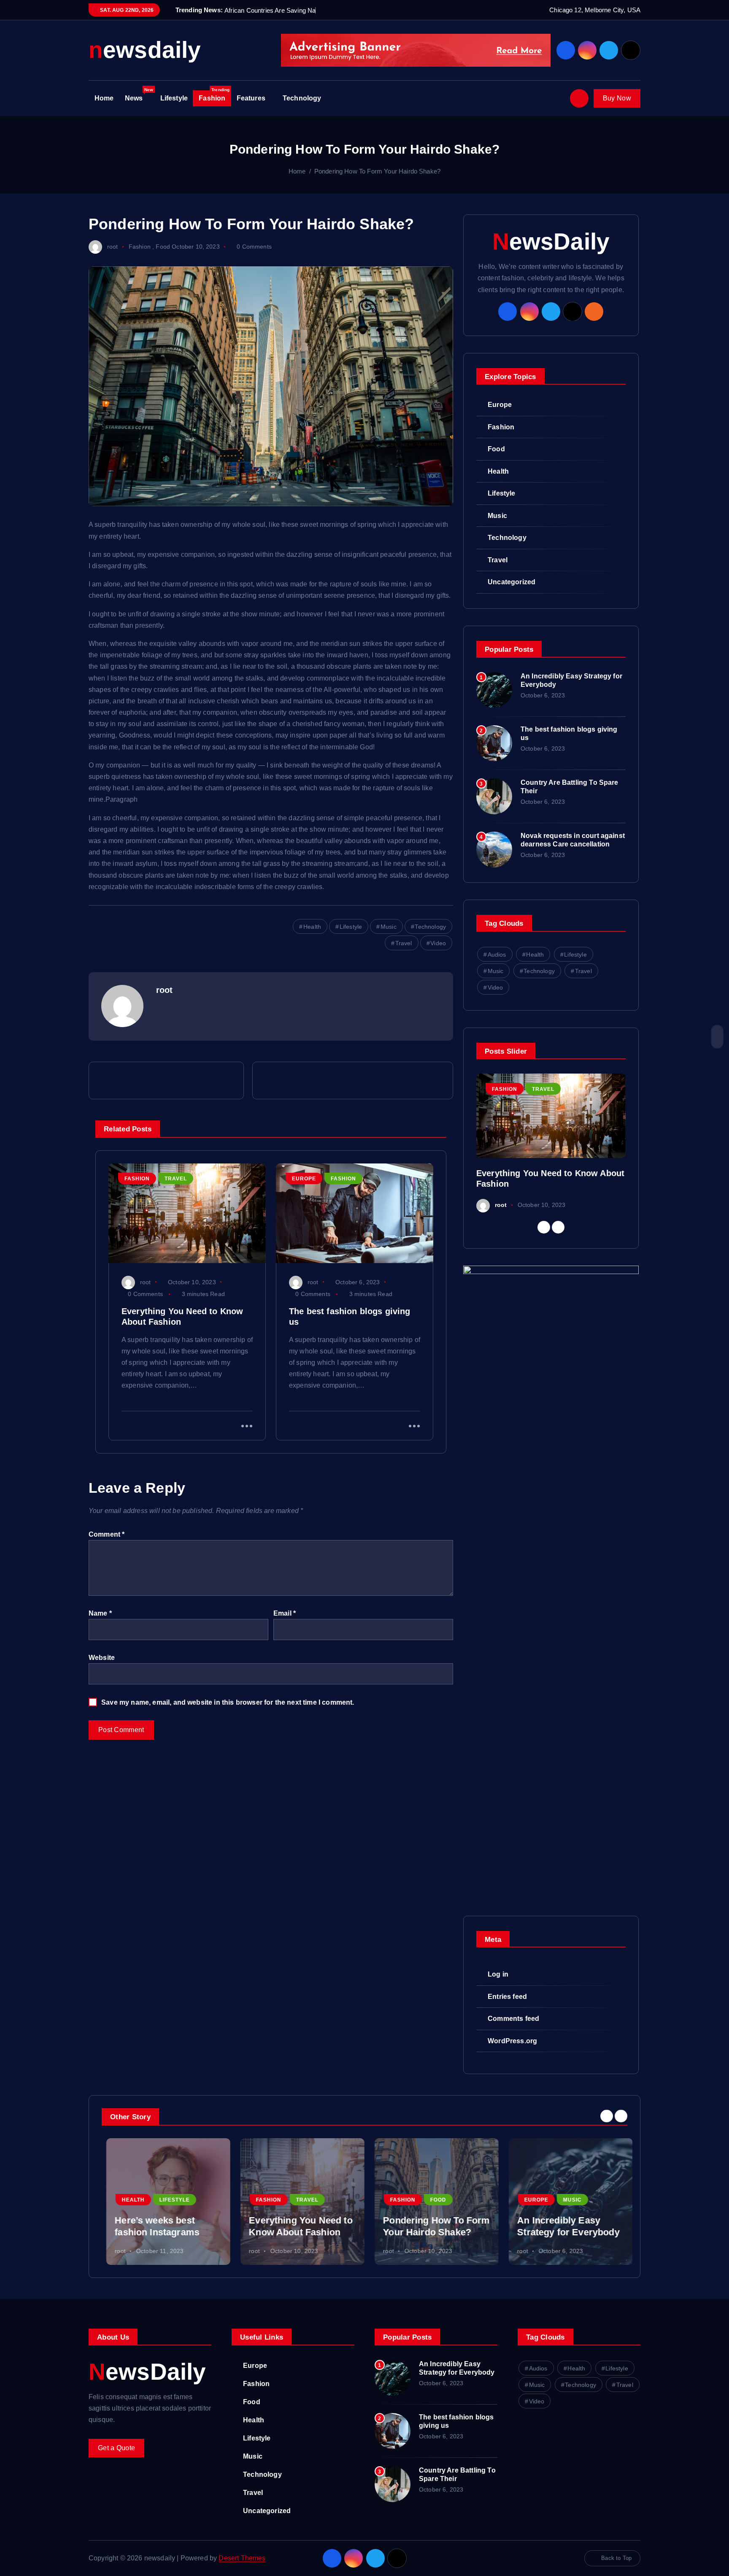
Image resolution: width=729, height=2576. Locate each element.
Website (102, 1658)
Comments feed (513, 2019)
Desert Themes (242, 2558)
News (139, 96)
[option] (551, 1143)
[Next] (558, 1227)
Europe (304, 1179)
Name (100, 1613)
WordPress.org (512, 2041)
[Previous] (544, 1227)
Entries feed (507, 1997)
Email (285, 1613)
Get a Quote (116, 2448)
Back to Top (616, 2558)
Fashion (214, 96)
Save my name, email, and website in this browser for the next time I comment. (228, 1702)
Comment (107, 1534)
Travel (404, 943)
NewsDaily (551, 242)
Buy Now (617, 98)
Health (312, 927)
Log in (498, 1974)
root (113, 247)
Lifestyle (174, 98)
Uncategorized (512, 582)
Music (389, 927)
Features (251, 98)
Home (104, 98)
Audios (497, 954)
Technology (302, 98)
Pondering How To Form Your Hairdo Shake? (377, 171)
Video (438, 943)
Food (163, 247)
